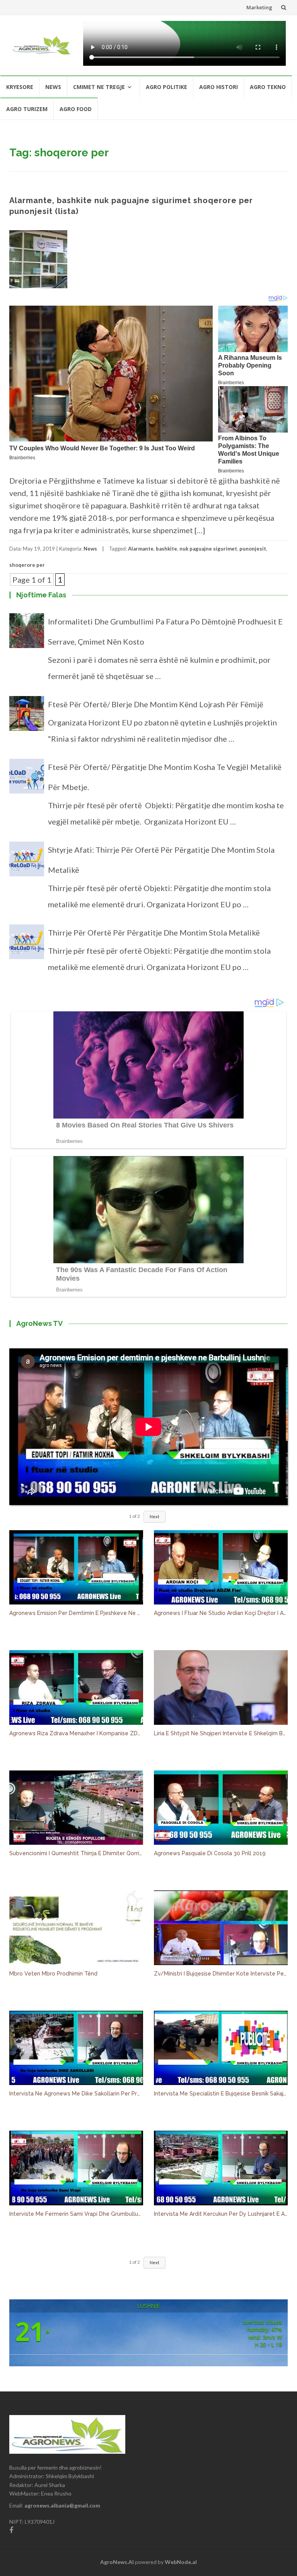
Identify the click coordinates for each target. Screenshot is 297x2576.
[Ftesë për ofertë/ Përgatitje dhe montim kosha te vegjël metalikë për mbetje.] (27, 780)
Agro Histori (218, 87)
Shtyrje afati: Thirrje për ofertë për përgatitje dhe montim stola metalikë (161, 860)
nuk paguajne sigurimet (208, 549)
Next (154, 1516)
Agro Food (76, 109)
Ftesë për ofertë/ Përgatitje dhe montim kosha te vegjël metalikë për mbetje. (165, 777)
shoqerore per (27, 565)
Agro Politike (166, 87)
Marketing (259, 7)
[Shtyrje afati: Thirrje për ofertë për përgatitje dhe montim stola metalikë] (27, 862)
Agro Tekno (268, 87)
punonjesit (253, 549)
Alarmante (141, 549)
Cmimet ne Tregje (99, 87)
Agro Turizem (27, 109)
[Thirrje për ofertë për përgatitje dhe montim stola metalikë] (27, 945)
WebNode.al (181, 2562)
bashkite (166, 549)
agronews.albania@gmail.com (62, 2505)
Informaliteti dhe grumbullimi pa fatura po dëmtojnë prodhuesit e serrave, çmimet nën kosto (165, 631)
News (53, 87)
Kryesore (20, 87)
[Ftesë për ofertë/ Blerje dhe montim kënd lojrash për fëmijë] (27, 717)
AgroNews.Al (117, 2562)
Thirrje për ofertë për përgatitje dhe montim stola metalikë (154, 932)
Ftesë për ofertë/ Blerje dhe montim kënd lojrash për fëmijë (156, 704)
